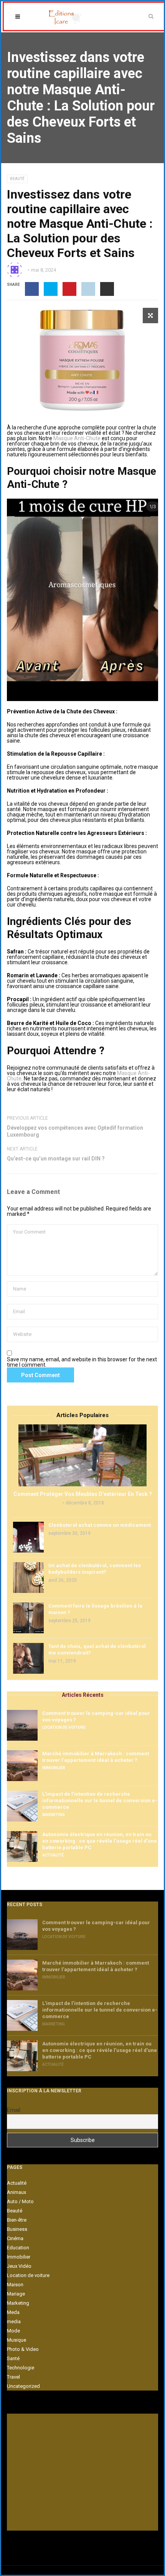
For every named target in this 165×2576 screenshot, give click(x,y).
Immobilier (54, 1768)
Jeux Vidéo (19, 2266)
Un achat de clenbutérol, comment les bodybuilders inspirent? (95, 1569)
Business (17, 2229)
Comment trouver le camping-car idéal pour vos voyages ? (96, 1716)
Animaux (16, 2192)
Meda (13, 2312)
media (14, 2321)
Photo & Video (23, 2349)
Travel (13, 2377)
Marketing (54, 1815)
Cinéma (15, 2238)
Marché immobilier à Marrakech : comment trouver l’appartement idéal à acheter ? (96, 1757)
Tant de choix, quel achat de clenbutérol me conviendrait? (97, 1649)
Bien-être (17, 2220)
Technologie (21, 2368)
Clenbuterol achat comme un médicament (100, 1525)
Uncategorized (23, 2386)
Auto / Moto (20, 2201)
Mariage (16, 2294)
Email (14, 2110)
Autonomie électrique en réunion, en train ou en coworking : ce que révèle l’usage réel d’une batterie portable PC (100, 1841)
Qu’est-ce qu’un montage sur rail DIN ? (56, 1159)
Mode (13, 2331)
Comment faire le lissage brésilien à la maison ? (95, 1609)
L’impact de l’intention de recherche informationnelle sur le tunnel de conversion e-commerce (100, 1801)
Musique (16, 2340)
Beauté (17, 179)
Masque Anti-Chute (77, 438)
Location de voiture (64, 1727)
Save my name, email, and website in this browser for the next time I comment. (82, 1362)
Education (18, 2248)
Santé (13, 2358)
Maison (15, 2285)
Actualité (53, 1855)
